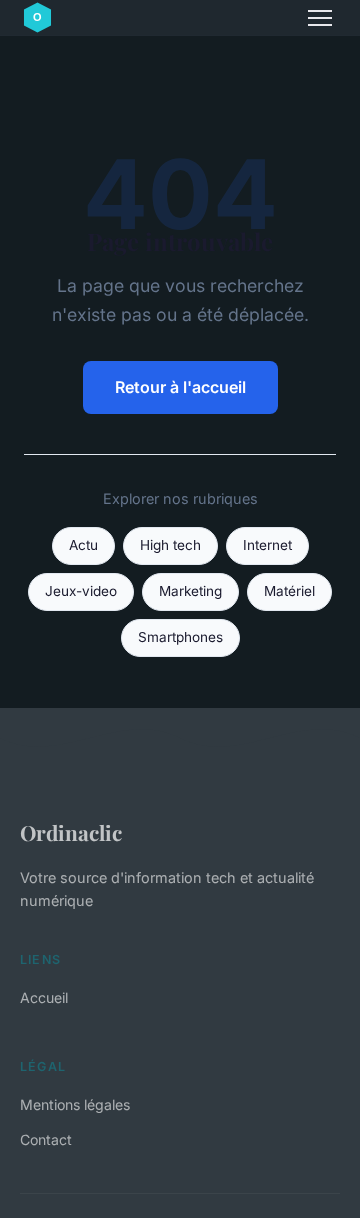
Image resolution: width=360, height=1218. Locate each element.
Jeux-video (81, 591)
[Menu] (320, 18)
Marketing (190, 591)
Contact (46, 1139)
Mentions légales (75, 1104)
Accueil (44, 997)
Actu (83, 545)
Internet (267, 545)
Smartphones (180, 637)
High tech (170, 545)
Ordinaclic (71, 832)
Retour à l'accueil (180, 387)
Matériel (289, 591)
